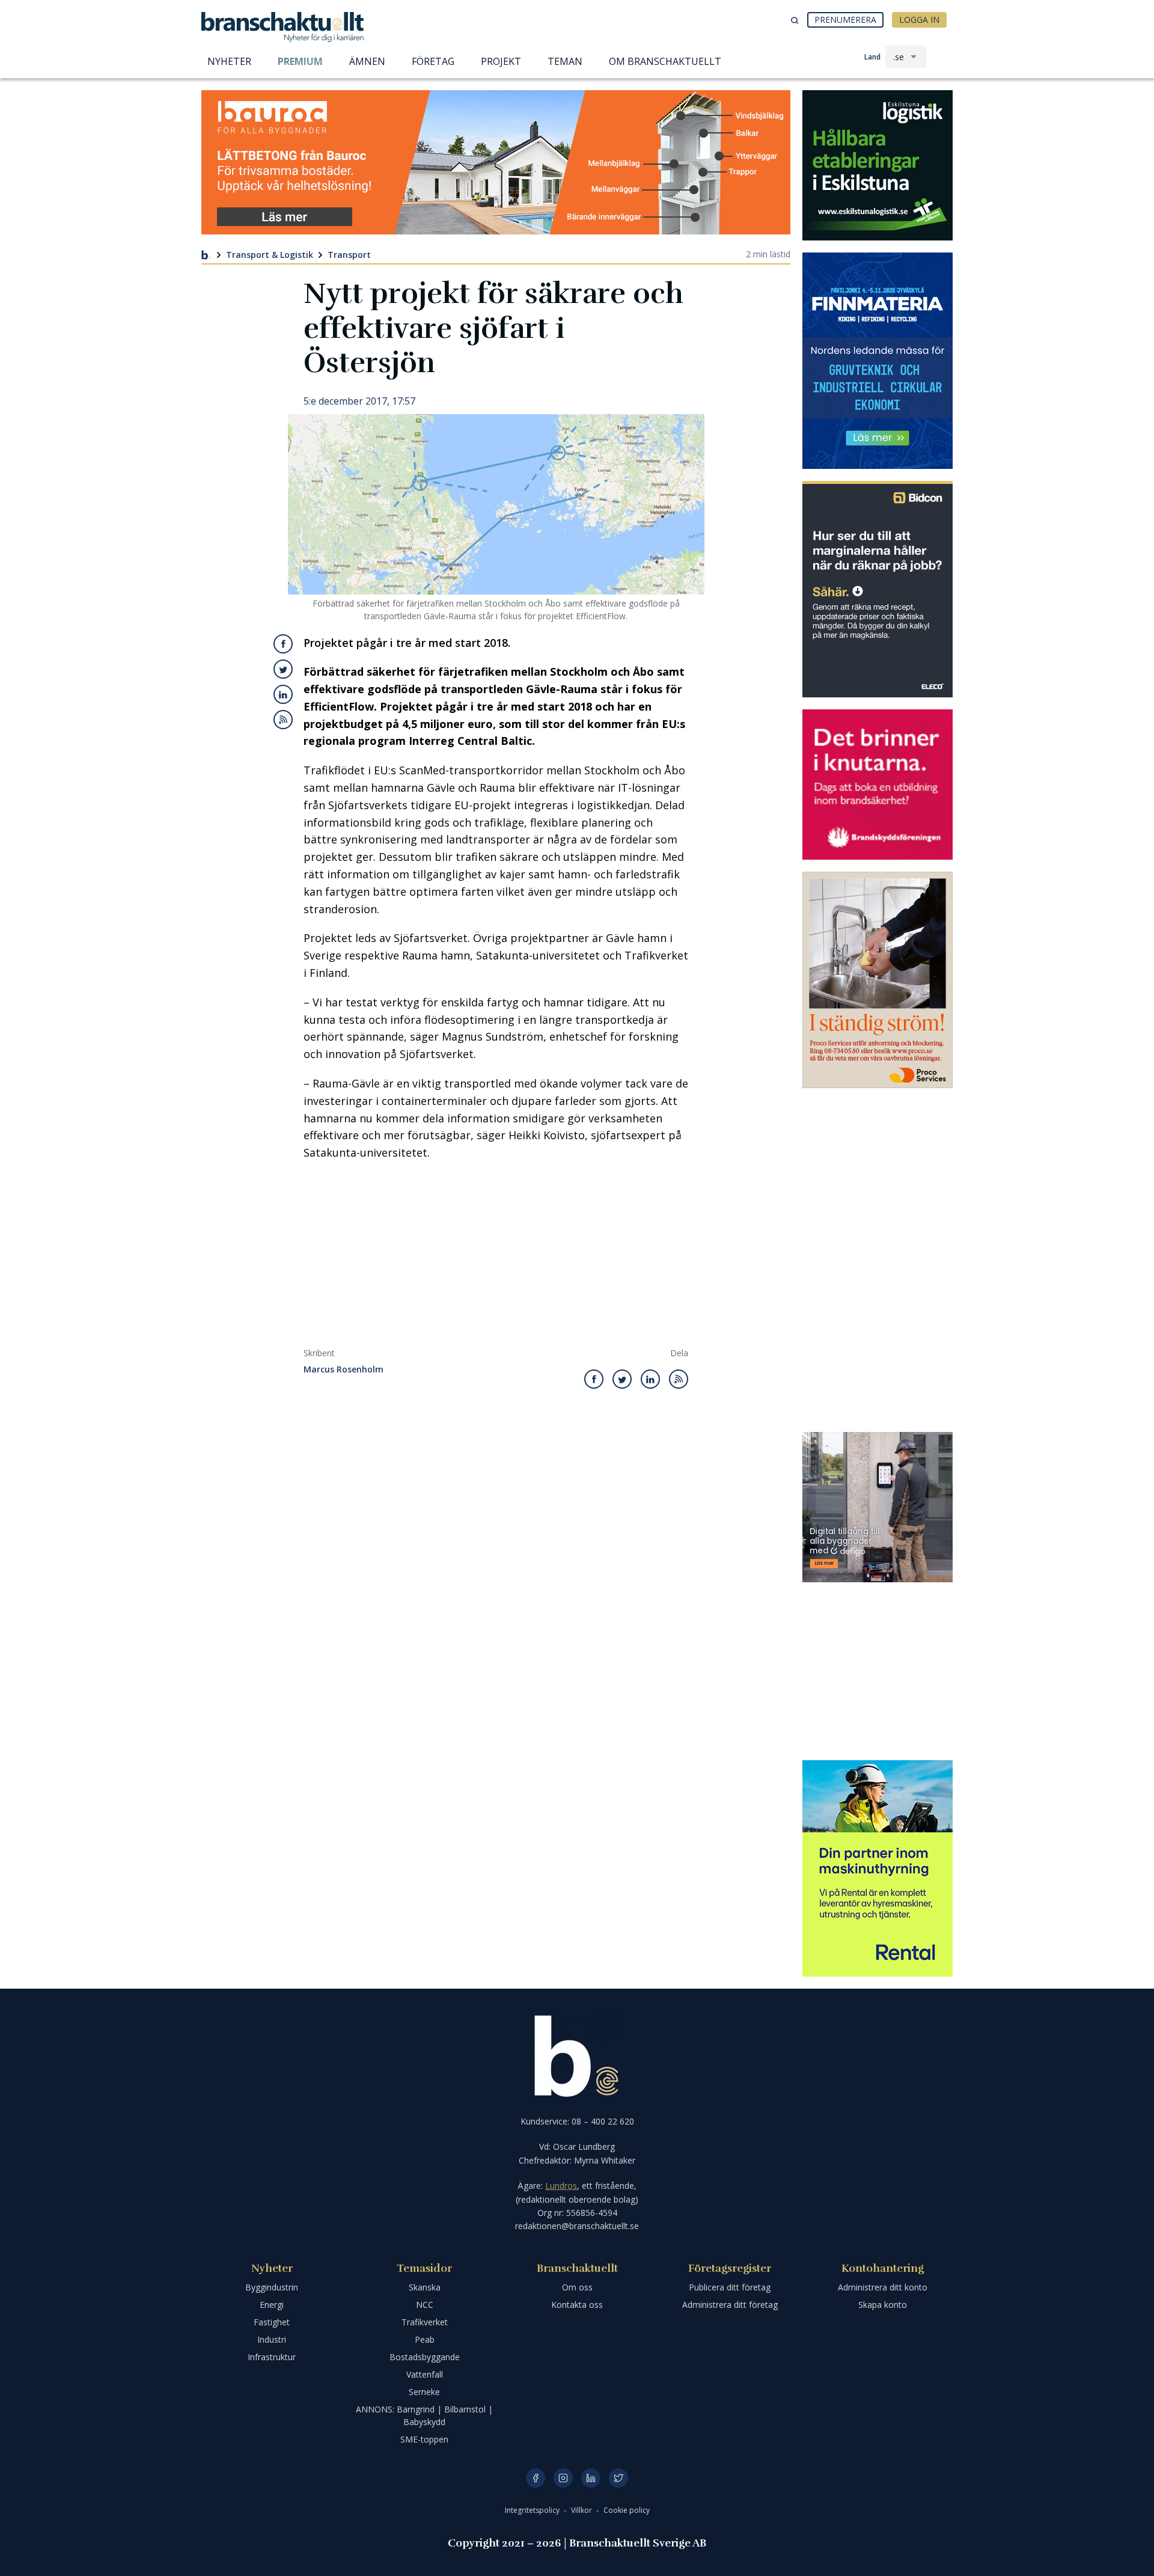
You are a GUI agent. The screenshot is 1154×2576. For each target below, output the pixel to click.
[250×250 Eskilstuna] (878, 165)
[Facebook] (536, 2478)
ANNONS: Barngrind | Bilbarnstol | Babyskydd (424, 2415)
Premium (300, 61)
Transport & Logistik (270, 255)
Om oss (577, 2287)
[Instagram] (563, 2478)
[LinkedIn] (591, 2478)
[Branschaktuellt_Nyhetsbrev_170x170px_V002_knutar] (878, 785)
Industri (272, 2339)
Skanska (425, 2287)
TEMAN (565, 61)
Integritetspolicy (533, 2510)
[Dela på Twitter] (283, 669)
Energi (272, 2305)
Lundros (561, 2186)
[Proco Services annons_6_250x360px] (878, 980)
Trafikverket (425, 2322)
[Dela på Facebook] (283, 644)
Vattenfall (425, 2374)
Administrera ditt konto (883, 2287)
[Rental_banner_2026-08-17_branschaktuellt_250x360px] (878, 1868)
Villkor (582, 2510)
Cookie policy (627, 2510)
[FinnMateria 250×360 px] (878, 361)
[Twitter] (618, 2478)
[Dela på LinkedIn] (283, 694)
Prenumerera (845, 20)
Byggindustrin (272, 2287)
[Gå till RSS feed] (283, 720)
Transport (349, 255)
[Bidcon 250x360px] (878, 589)
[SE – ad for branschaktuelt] (878, 1507)
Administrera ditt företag (730, 2305)
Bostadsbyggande (425, 2357)
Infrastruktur (272, 2357)
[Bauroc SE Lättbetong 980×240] (496, 162)
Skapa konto (883, 2305)
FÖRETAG (433, 61)
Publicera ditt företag (730, 2287)
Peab (425, 2339)
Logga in (919, 20)
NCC (425, 2305)
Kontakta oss (577, 2305)
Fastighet (272, 2322)
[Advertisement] (496, 1258)
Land (872, 57)
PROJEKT (501, 61)
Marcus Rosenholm (343, 1370)
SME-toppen (424, 2439)
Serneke (424, 2392)
